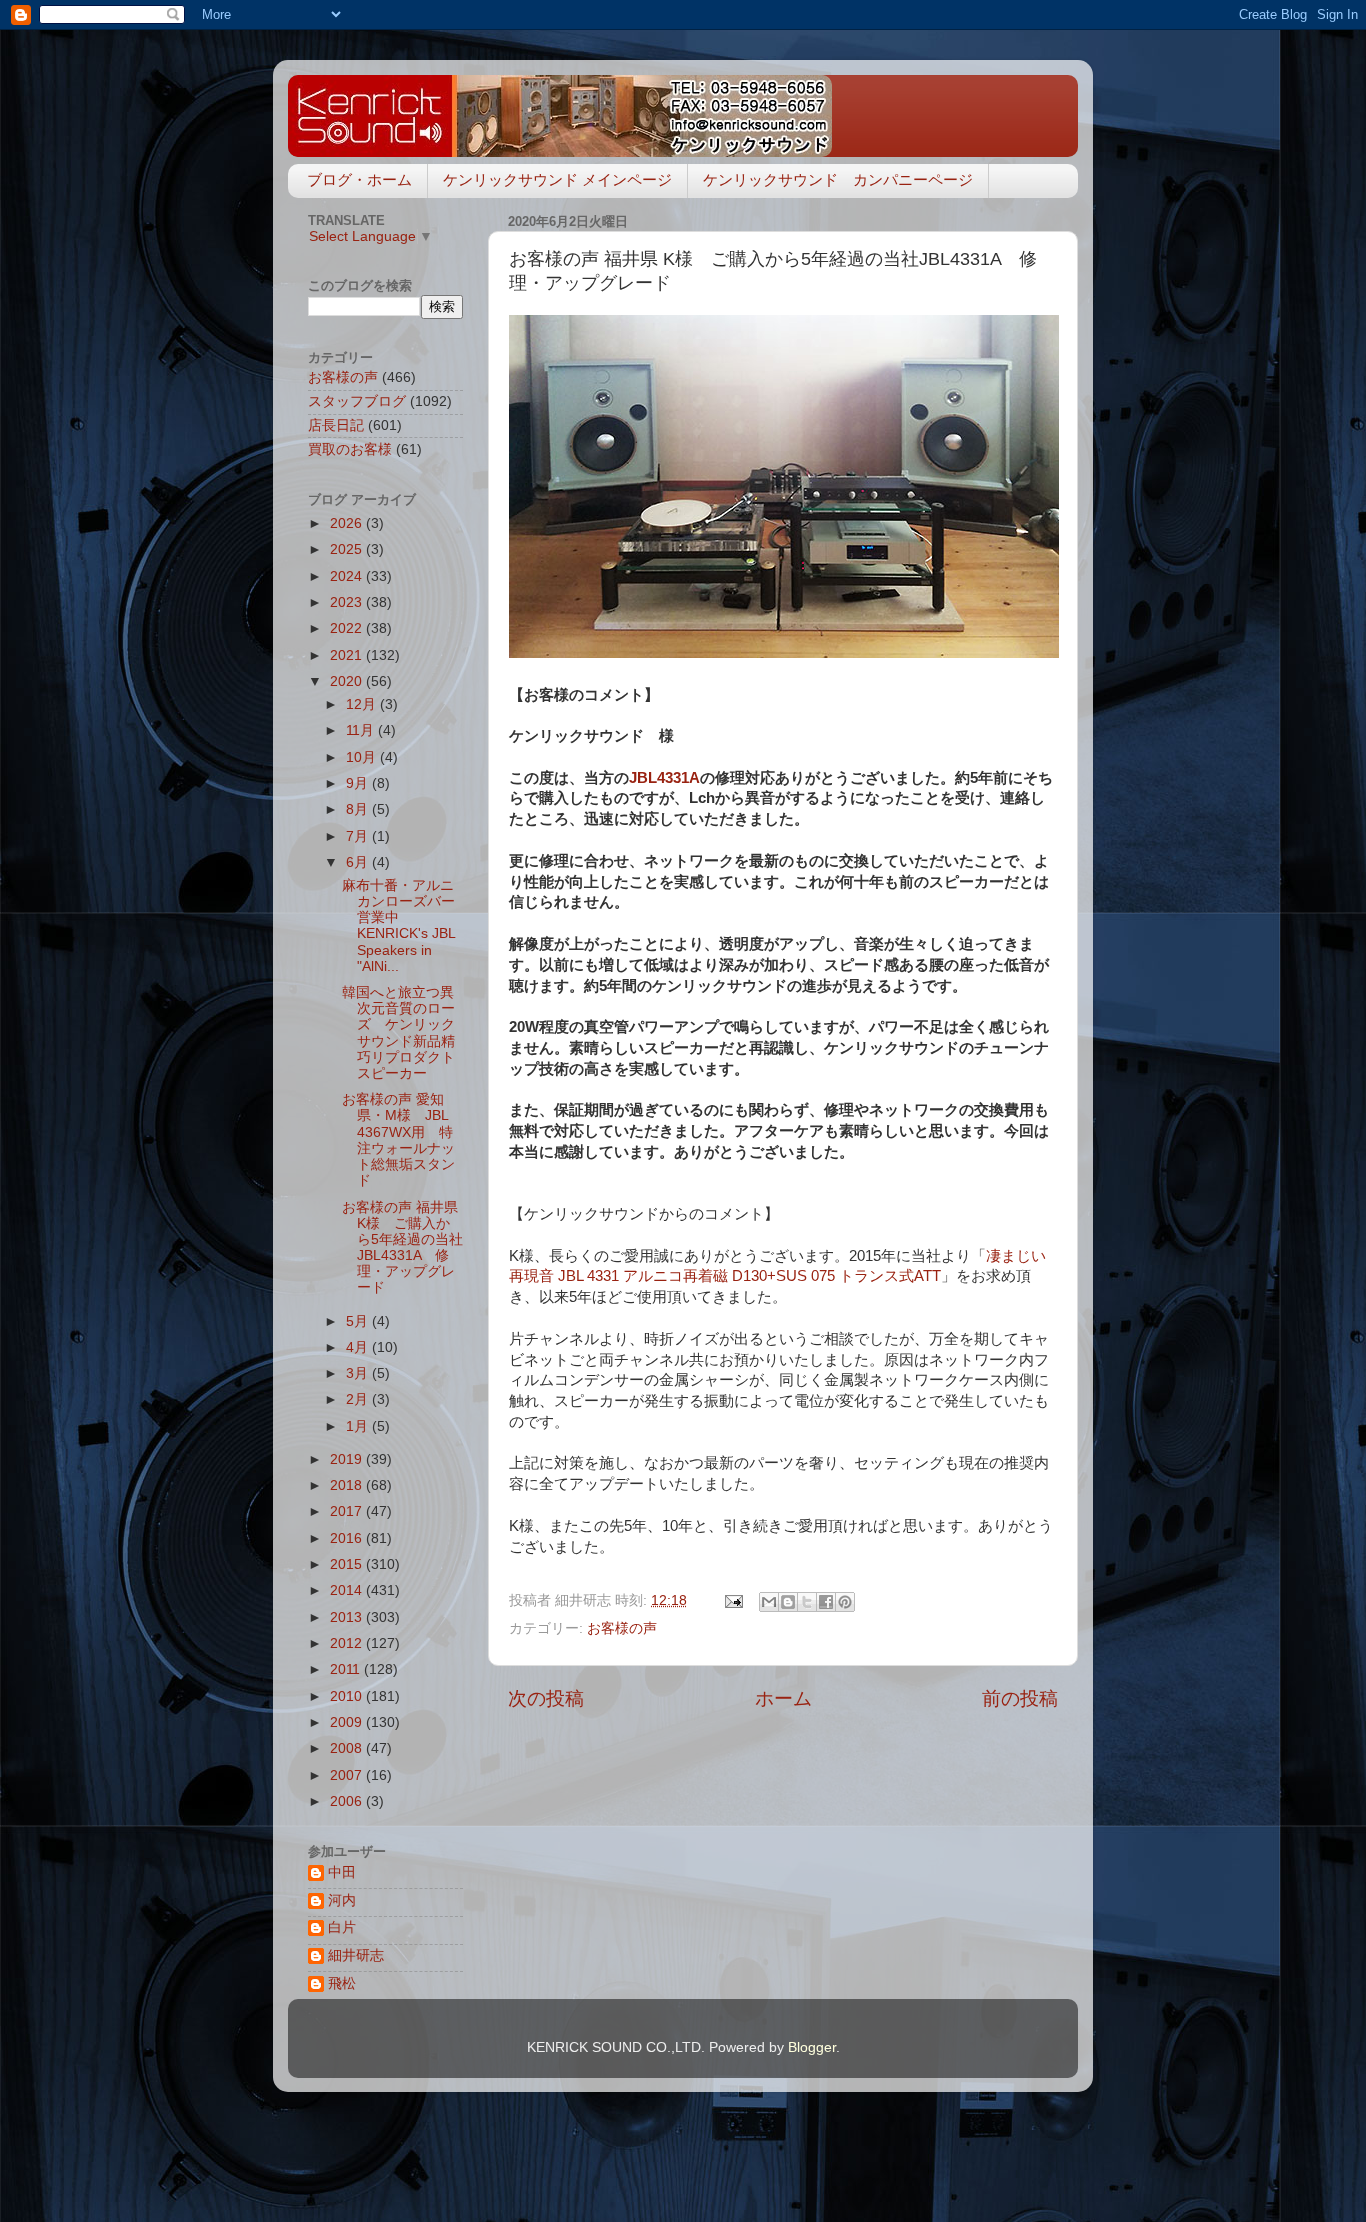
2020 (348, 681)
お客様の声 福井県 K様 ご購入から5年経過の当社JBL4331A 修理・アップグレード (402, 1248)
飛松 (342, 1983)
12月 (363, 704)
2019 (348, 1459)
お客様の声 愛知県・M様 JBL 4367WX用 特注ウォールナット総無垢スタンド (398, 1140)
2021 (348, 655)
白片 (342, 1927)
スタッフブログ (357, 401)
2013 (348, 1617)
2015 (348, 1564)
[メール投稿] (732, 1600)
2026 (348, 523)
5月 (359, 1321)
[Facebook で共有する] (826, 1602)
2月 (359, 1399)
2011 (347, 1669)
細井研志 (356, 1955)
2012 (348, 1643)
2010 (348, 1696)
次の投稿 (546, 1698)
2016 (348, 1538)
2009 (348, 1722)
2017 (348, 1511)
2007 (348, 1775)
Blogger (812, 2047)
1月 (359, 1426)
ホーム (783, 1698)
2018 (348, 1485)
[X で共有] (807, 1602)
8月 (359, 809)
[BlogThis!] (788, 1602)
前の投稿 (1020, 1698)
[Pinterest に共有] (845, 1602)
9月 (359, 783)
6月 (359, 862)
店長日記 (336, 425)
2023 (348, 602)
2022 (348, 628)
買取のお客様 (350, 449)
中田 (342, 1872)
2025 (348, 549)
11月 (362, 730)
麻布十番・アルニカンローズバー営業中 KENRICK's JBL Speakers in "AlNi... (398, 926)
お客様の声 (622, 1628)
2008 (348, 1748)
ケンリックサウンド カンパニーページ (838, 179)
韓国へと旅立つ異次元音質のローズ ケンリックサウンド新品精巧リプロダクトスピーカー (398, 1033)
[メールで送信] (769, 1602)
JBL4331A (664, 778)
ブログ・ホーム (359, 179)
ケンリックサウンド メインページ (557, 179)
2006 (348, 1801)
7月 (359, 836)
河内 (342, 1900)
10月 (363, 757)
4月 (359, 1347)
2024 (348, 576)
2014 (348, 1590)
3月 (359, 1373)
